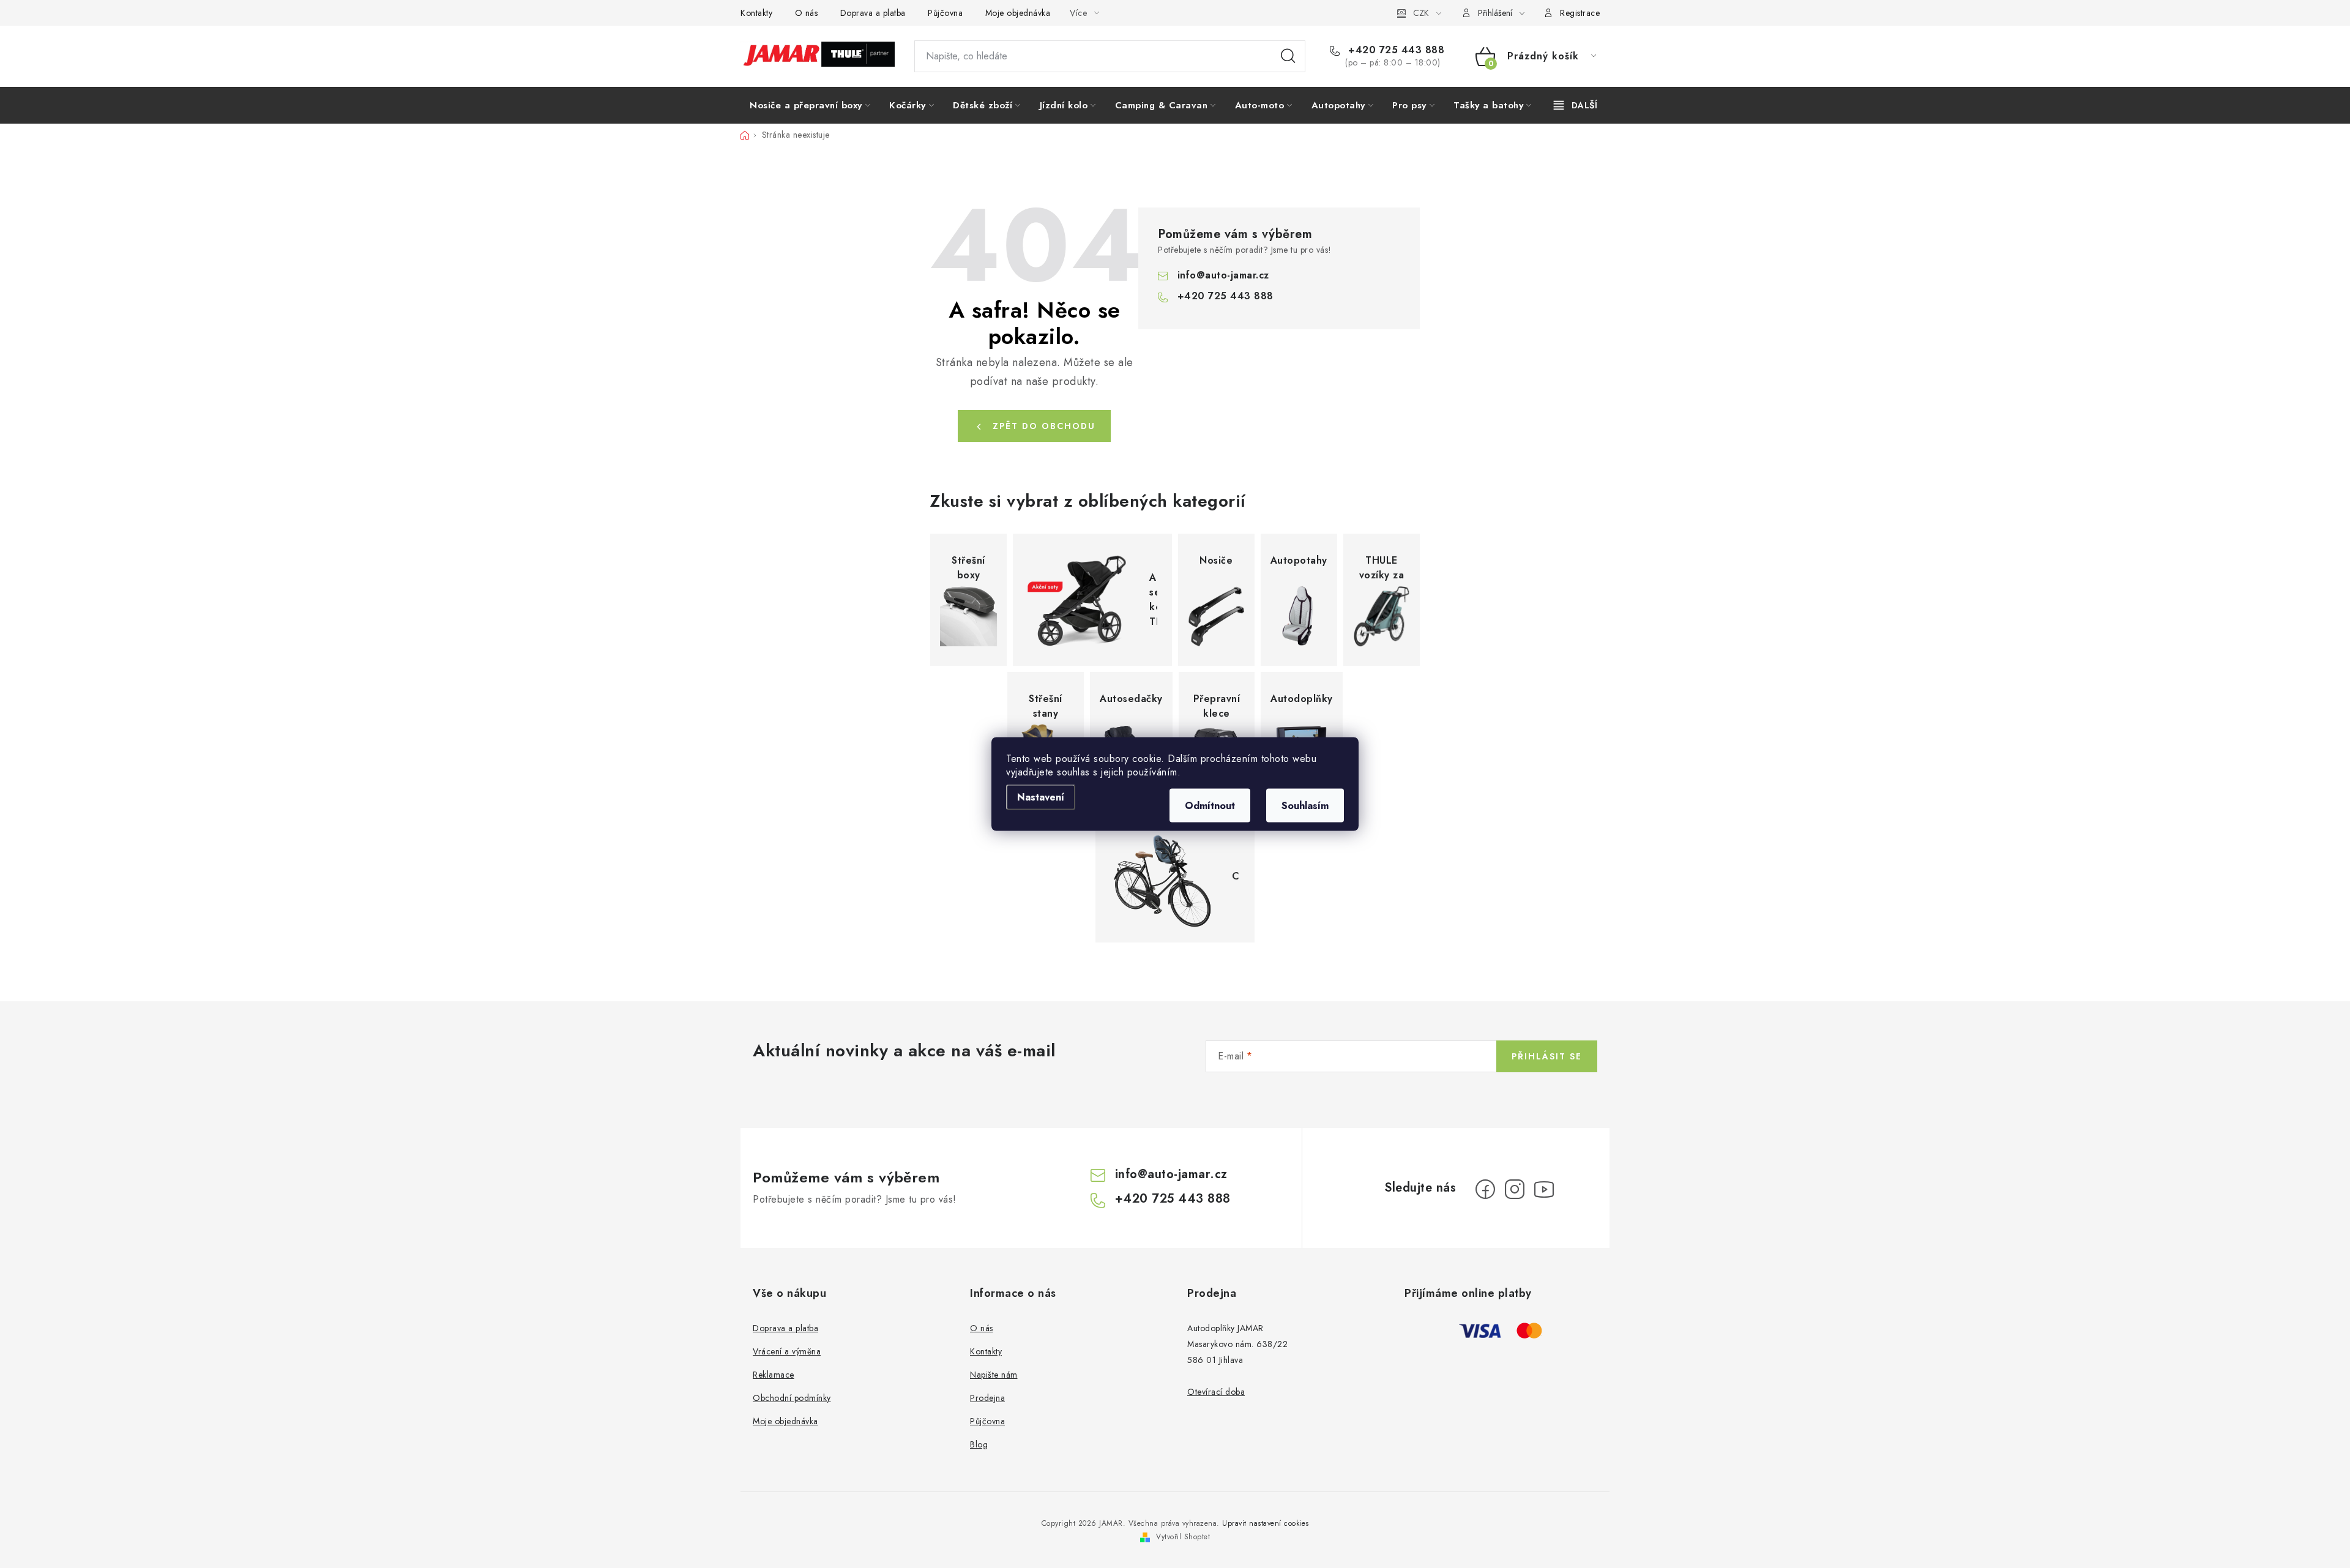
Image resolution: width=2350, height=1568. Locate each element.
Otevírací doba (1216, 1392)
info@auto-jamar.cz (1223, 275)
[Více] (1576, 105)
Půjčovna (945, 13)
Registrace (1580, 13)
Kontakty (756, 13)
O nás (807, 13)
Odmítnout (1210, 806)
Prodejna (987, 1398)
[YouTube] (1544, 1189)
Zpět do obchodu (1044, 426)
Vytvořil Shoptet (1183, 1537)
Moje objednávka (1018, 13)
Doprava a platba (873, 13)
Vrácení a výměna (787, 1351)
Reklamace (774, 1375)
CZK (1421, 13)
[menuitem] (810, 105)
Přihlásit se (1547, 1056)
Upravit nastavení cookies (1266, 1523)
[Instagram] (1515, 1189)
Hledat (1288, 56)
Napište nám (994, 1375)
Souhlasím (1305, 806)
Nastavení (1041, 797)
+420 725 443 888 (1395, 50)
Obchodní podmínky (792, 1398)
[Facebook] (1485, 1189)
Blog (979, 1444)
